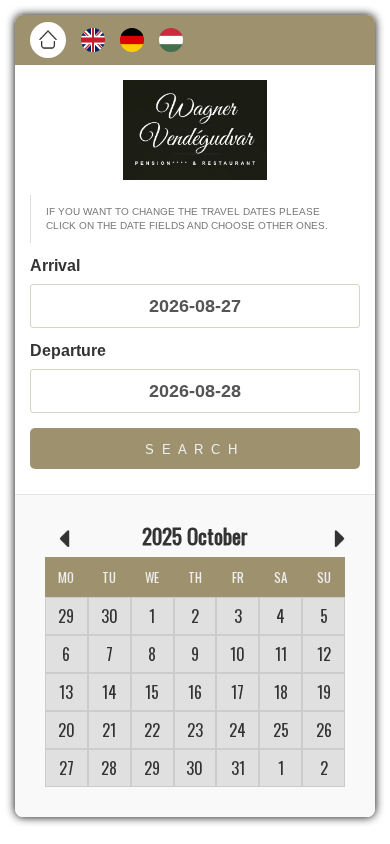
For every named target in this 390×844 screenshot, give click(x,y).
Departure (68, 351)
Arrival (55, 266)
